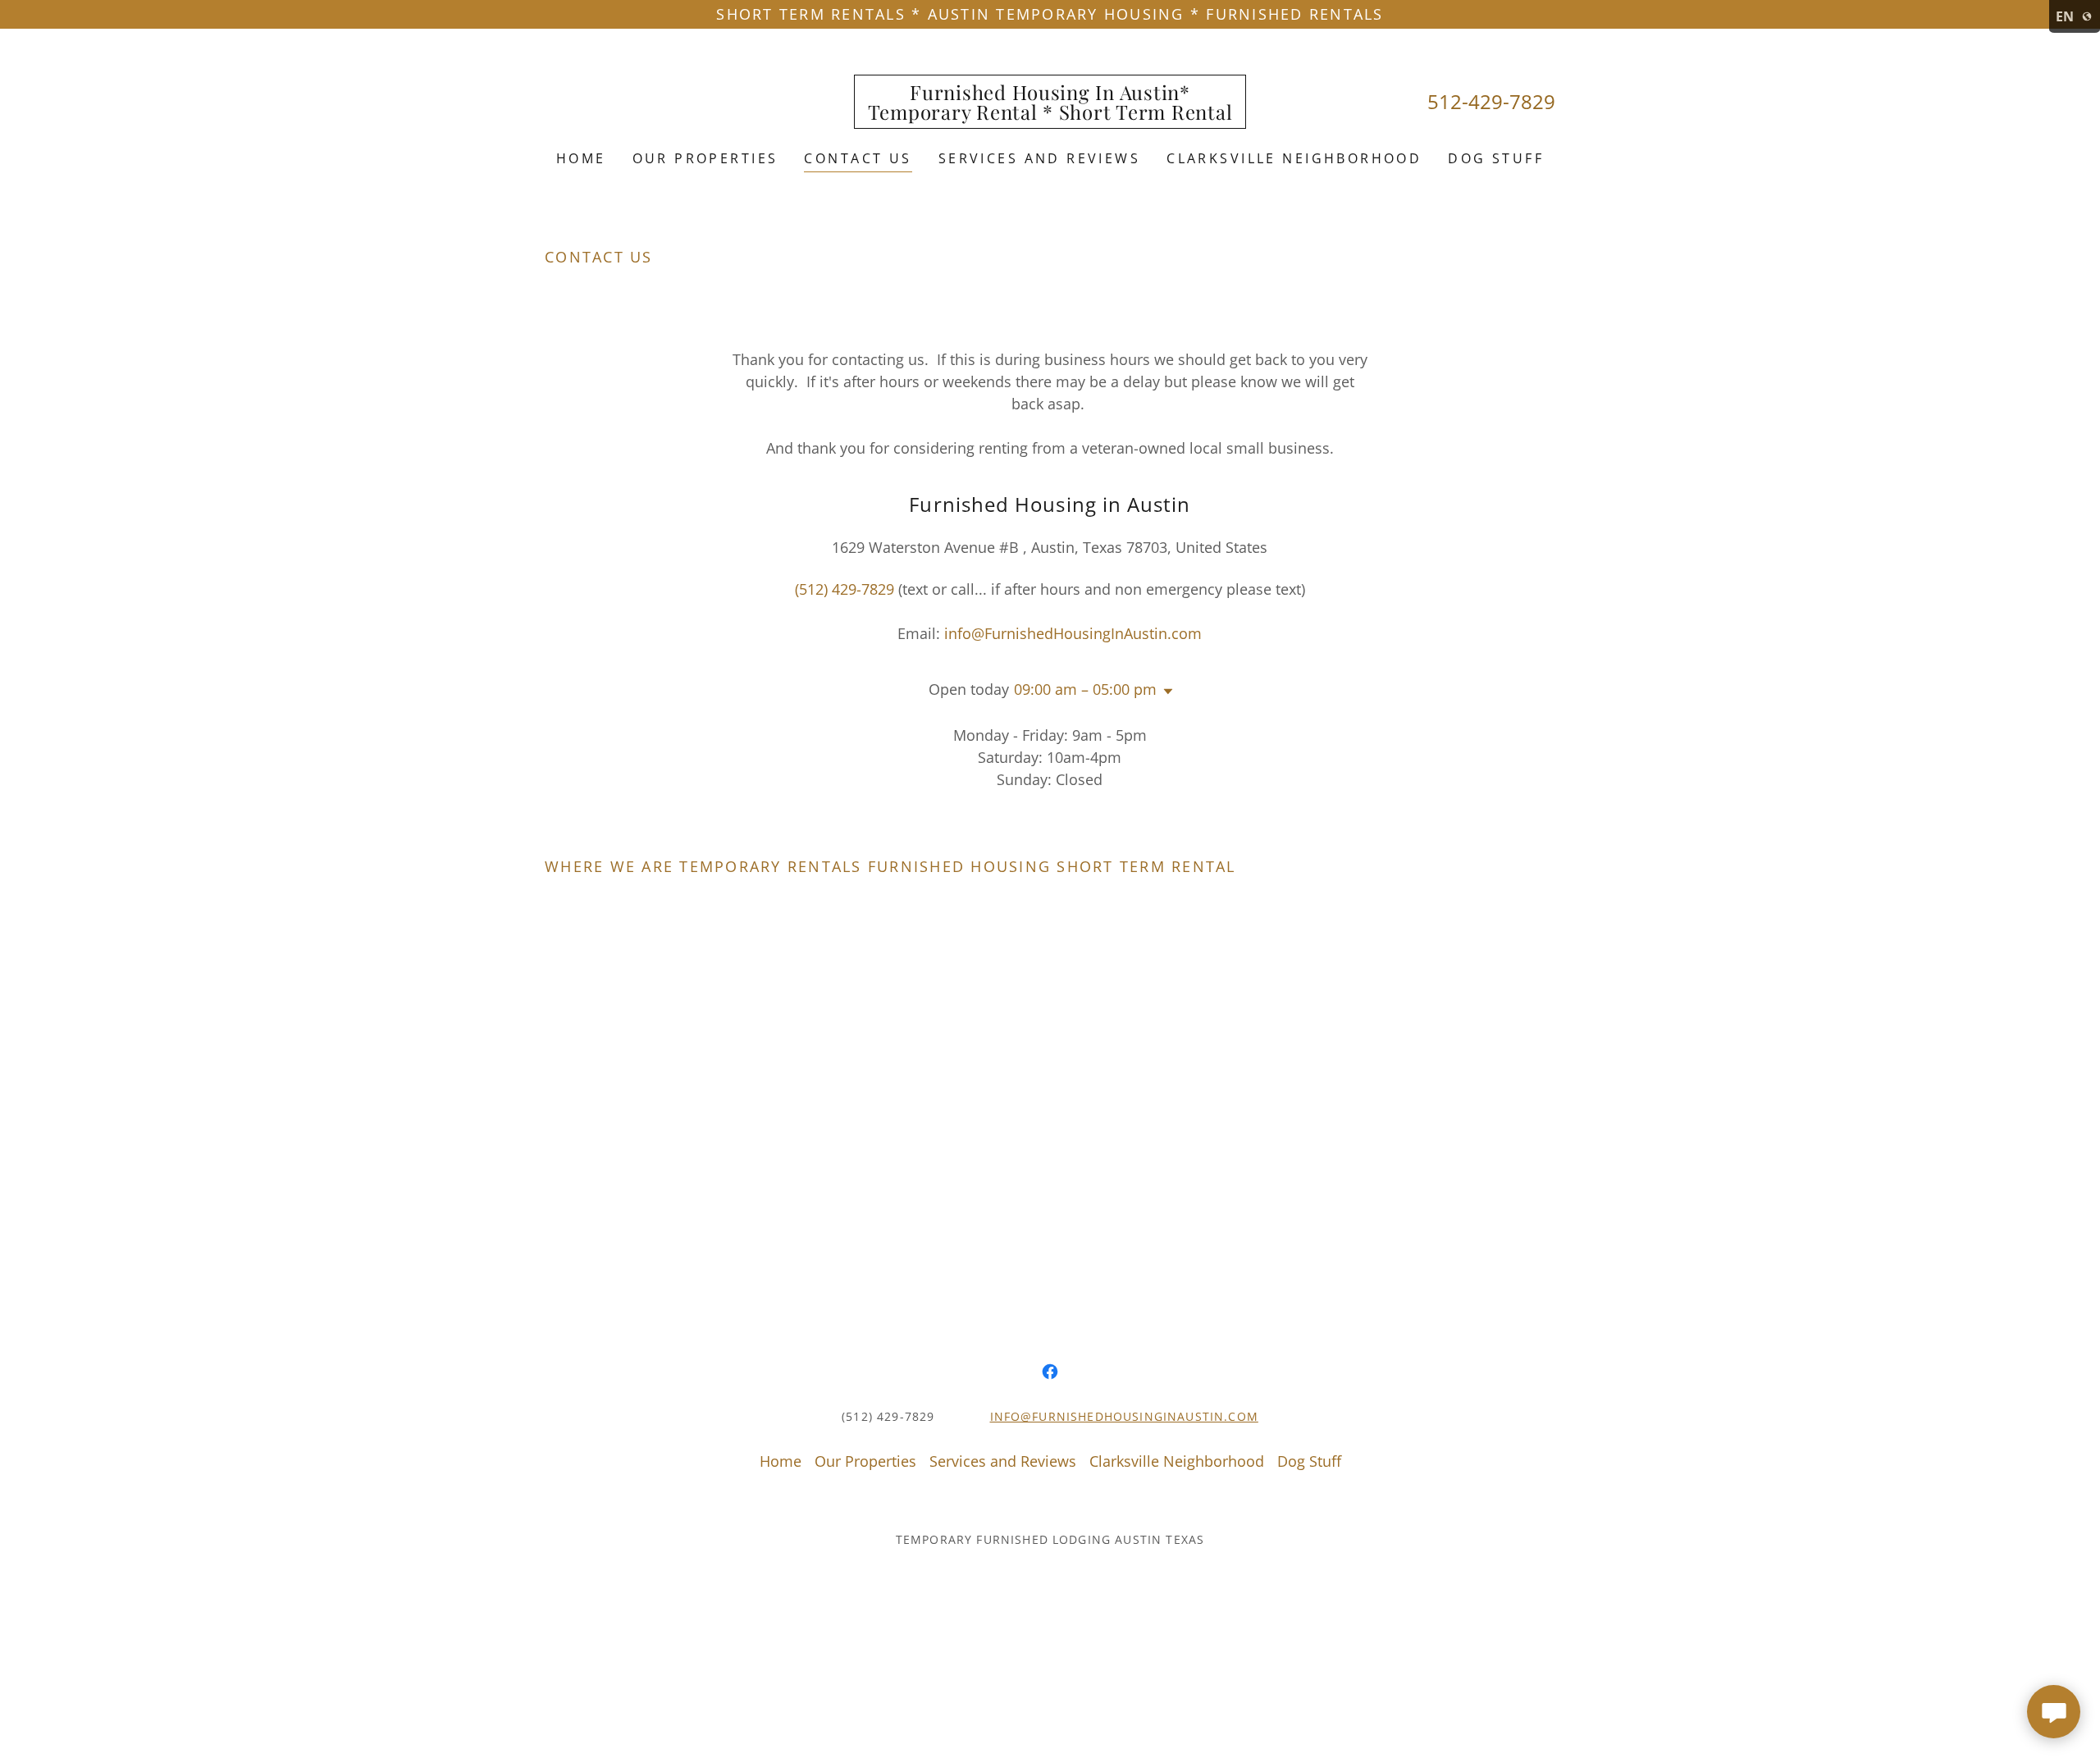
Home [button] (781, 1461)
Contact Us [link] (858, 158)
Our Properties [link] (705, 158)
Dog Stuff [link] (1496, 158)
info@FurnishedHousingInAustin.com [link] (1073, 633)
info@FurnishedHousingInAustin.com (1124, 1416)
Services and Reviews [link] (1039, 158)
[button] (1165, 692)
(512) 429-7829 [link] (845, 589)
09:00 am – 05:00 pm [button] (1085, 689)
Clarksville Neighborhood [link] (1294, 158)
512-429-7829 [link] (1491, 101)
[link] (1050, 114)
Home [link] (581, 158)
